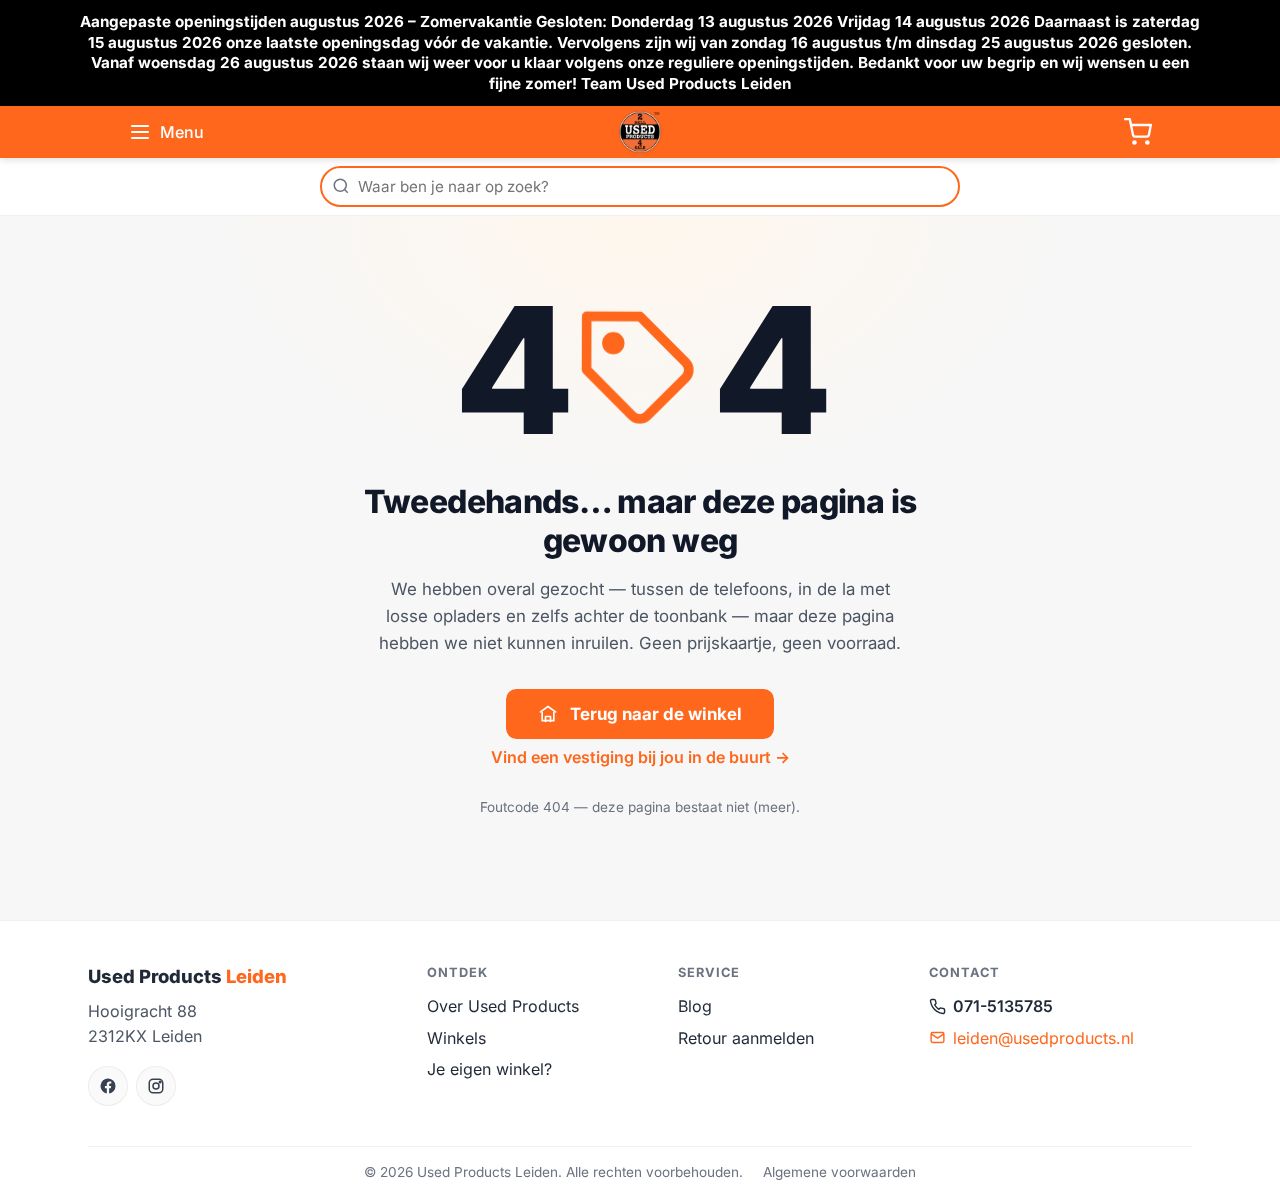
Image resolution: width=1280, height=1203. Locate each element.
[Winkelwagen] (1138, 132)
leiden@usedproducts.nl (1043, 1038)
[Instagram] (156, 1086)
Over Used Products (503, 1006)
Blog (695, 1006)
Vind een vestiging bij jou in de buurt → (640, 757)
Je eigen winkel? (489, 1069)
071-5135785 (1003, 1006)
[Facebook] (108, 1086)
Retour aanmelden (746, 1038)
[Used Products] (640, 132)
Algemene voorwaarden (839, 1172)
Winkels (456, 1038)
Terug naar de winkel (656, 714)
